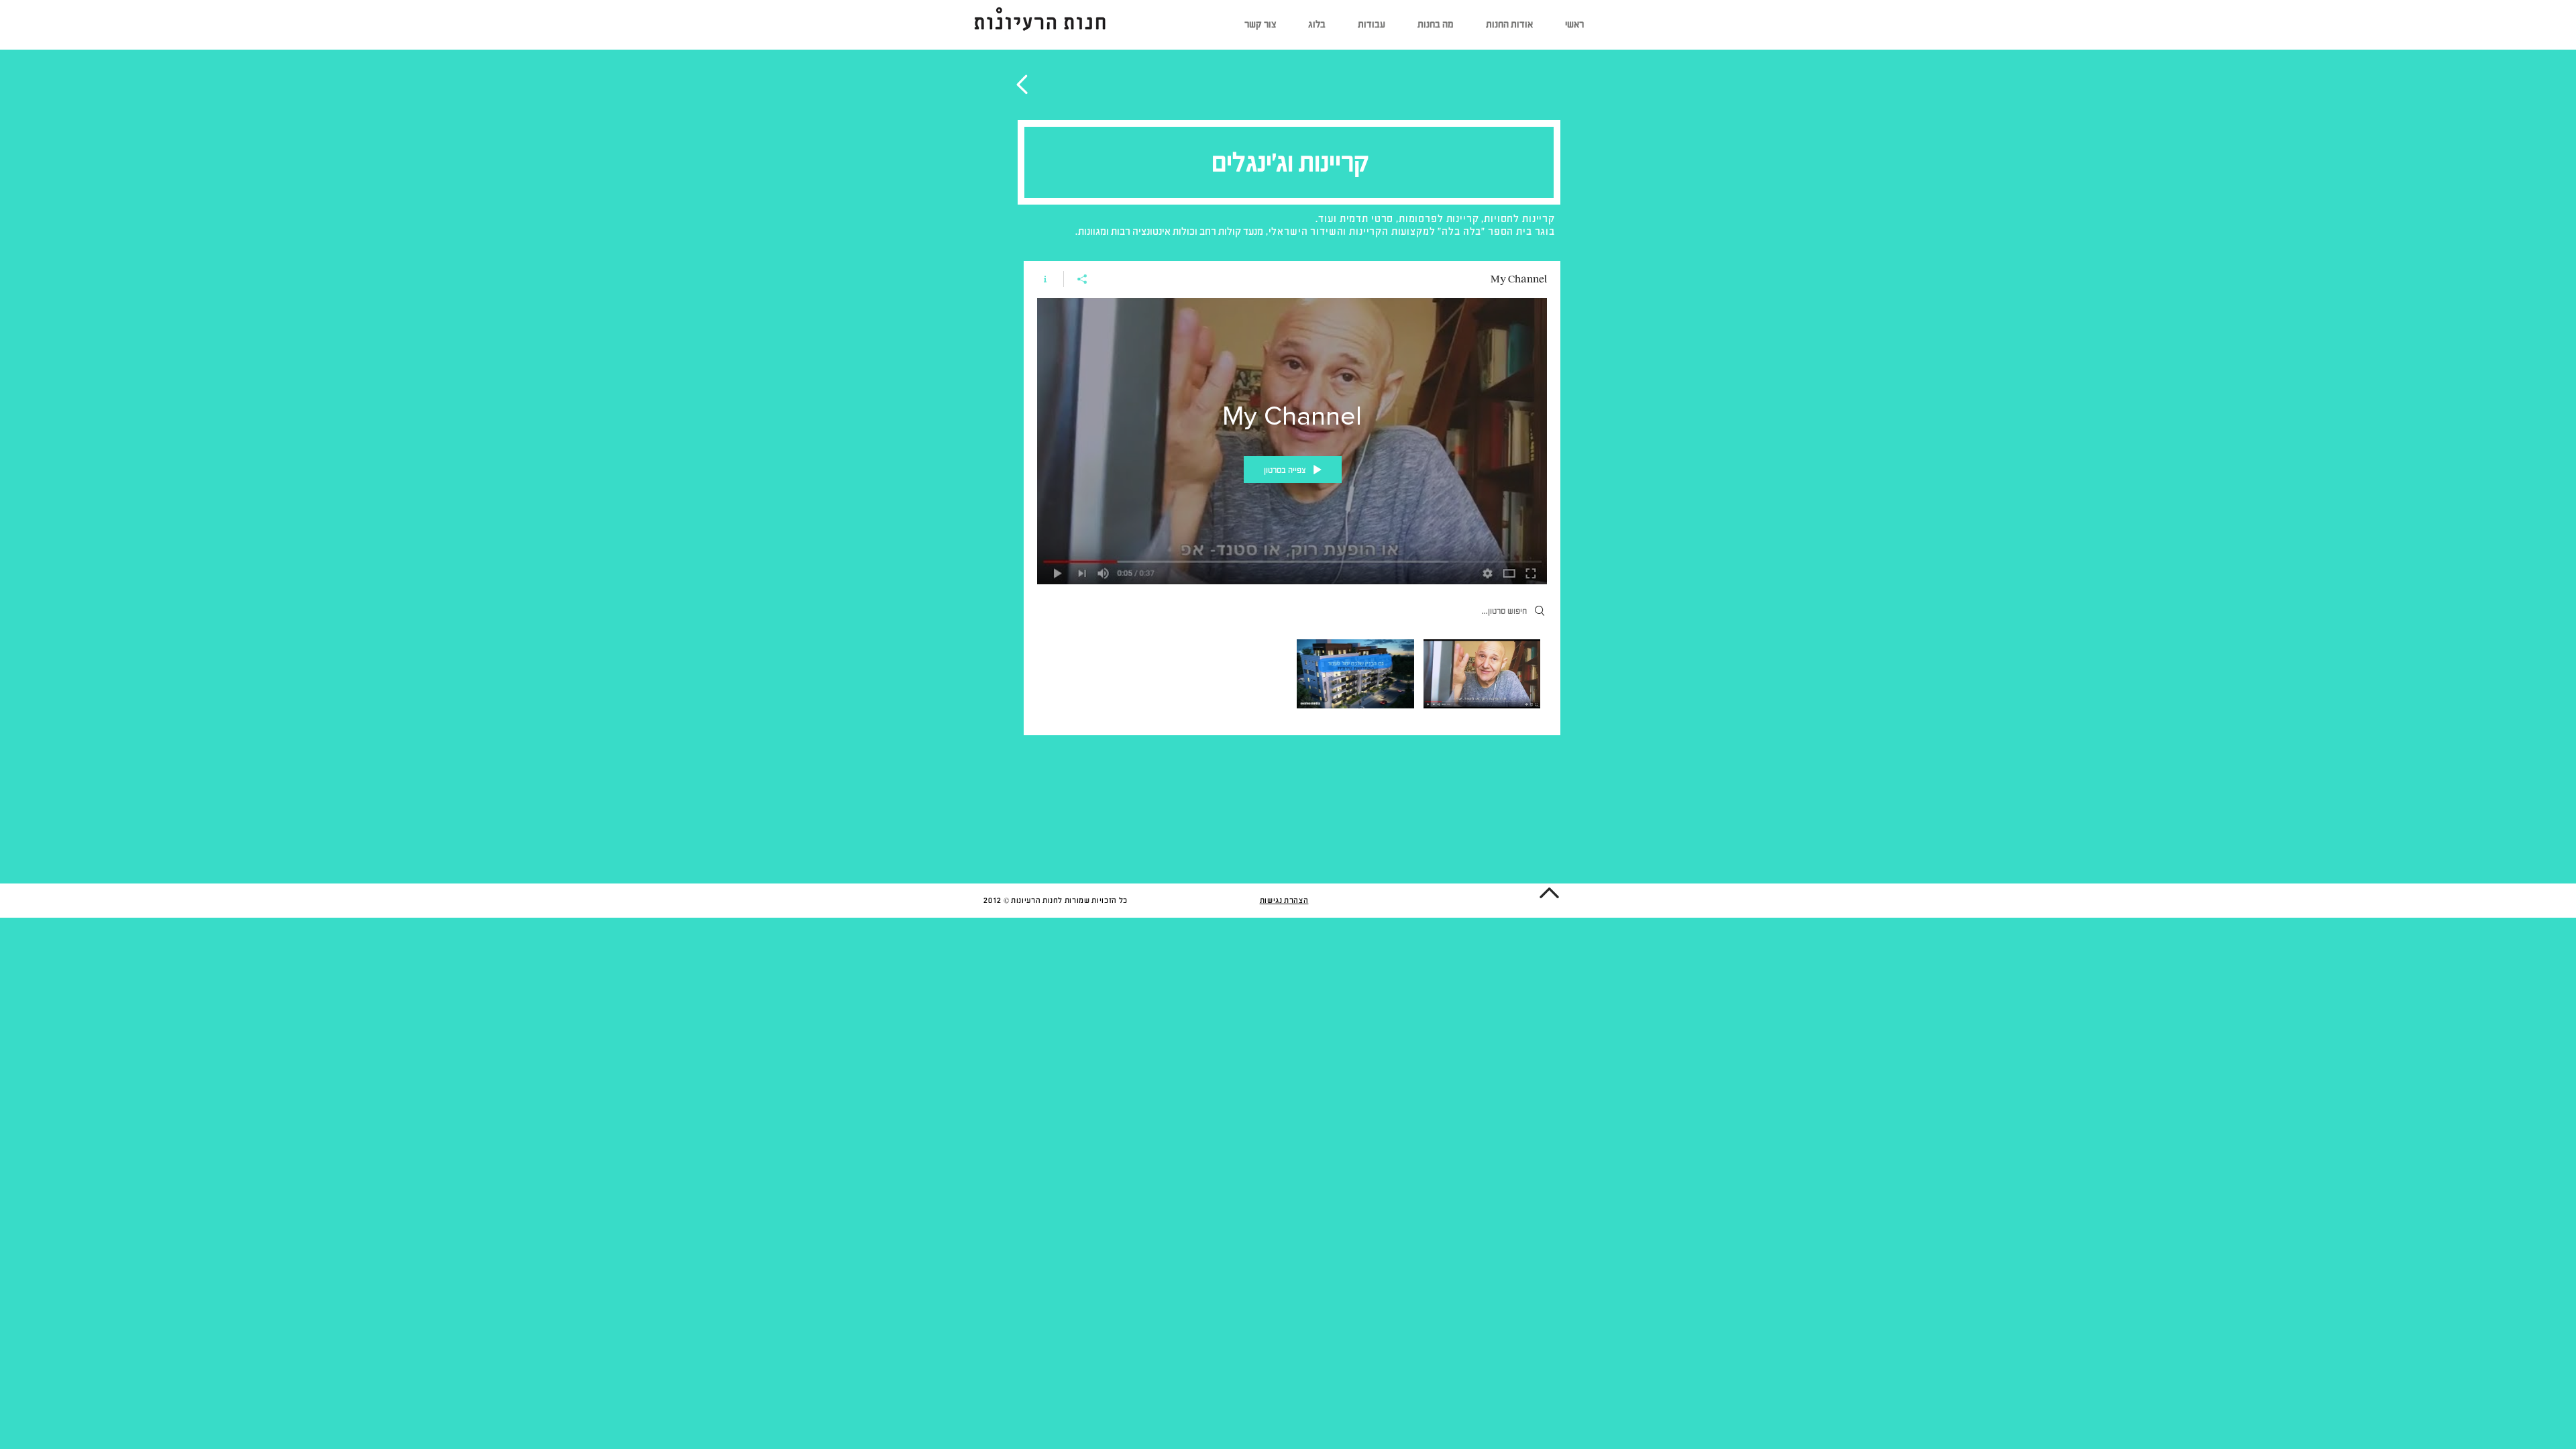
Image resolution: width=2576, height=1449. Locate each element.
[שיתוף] (1082, 279)
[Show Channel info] (1050, 279)
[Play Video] (1482, 674)
